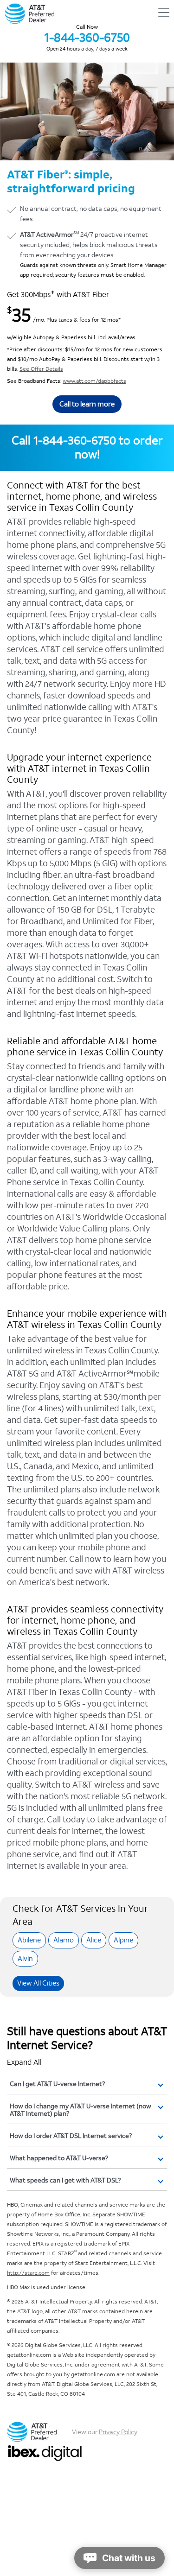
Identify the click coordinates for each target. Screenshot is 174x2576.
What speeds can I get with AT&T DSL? (65, 2180)
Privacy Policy (118, 2432)
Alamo (64, 1940)
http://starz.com (28, 2273)
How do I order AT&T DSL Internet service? (71, 2136)
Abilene (29, 1940)
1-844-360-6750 (87, 38)
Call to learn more (87, 404)
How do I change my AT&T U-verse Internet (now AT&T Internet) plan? (81, 2110)
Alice (94, 1940)
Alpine (123, 1940)
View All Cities (38, 1983)
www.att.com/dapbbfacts (94, 381)
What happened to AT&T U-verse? (59, 2158)
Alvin (25, 1958)
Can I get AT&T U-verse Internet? (57, 2084)
